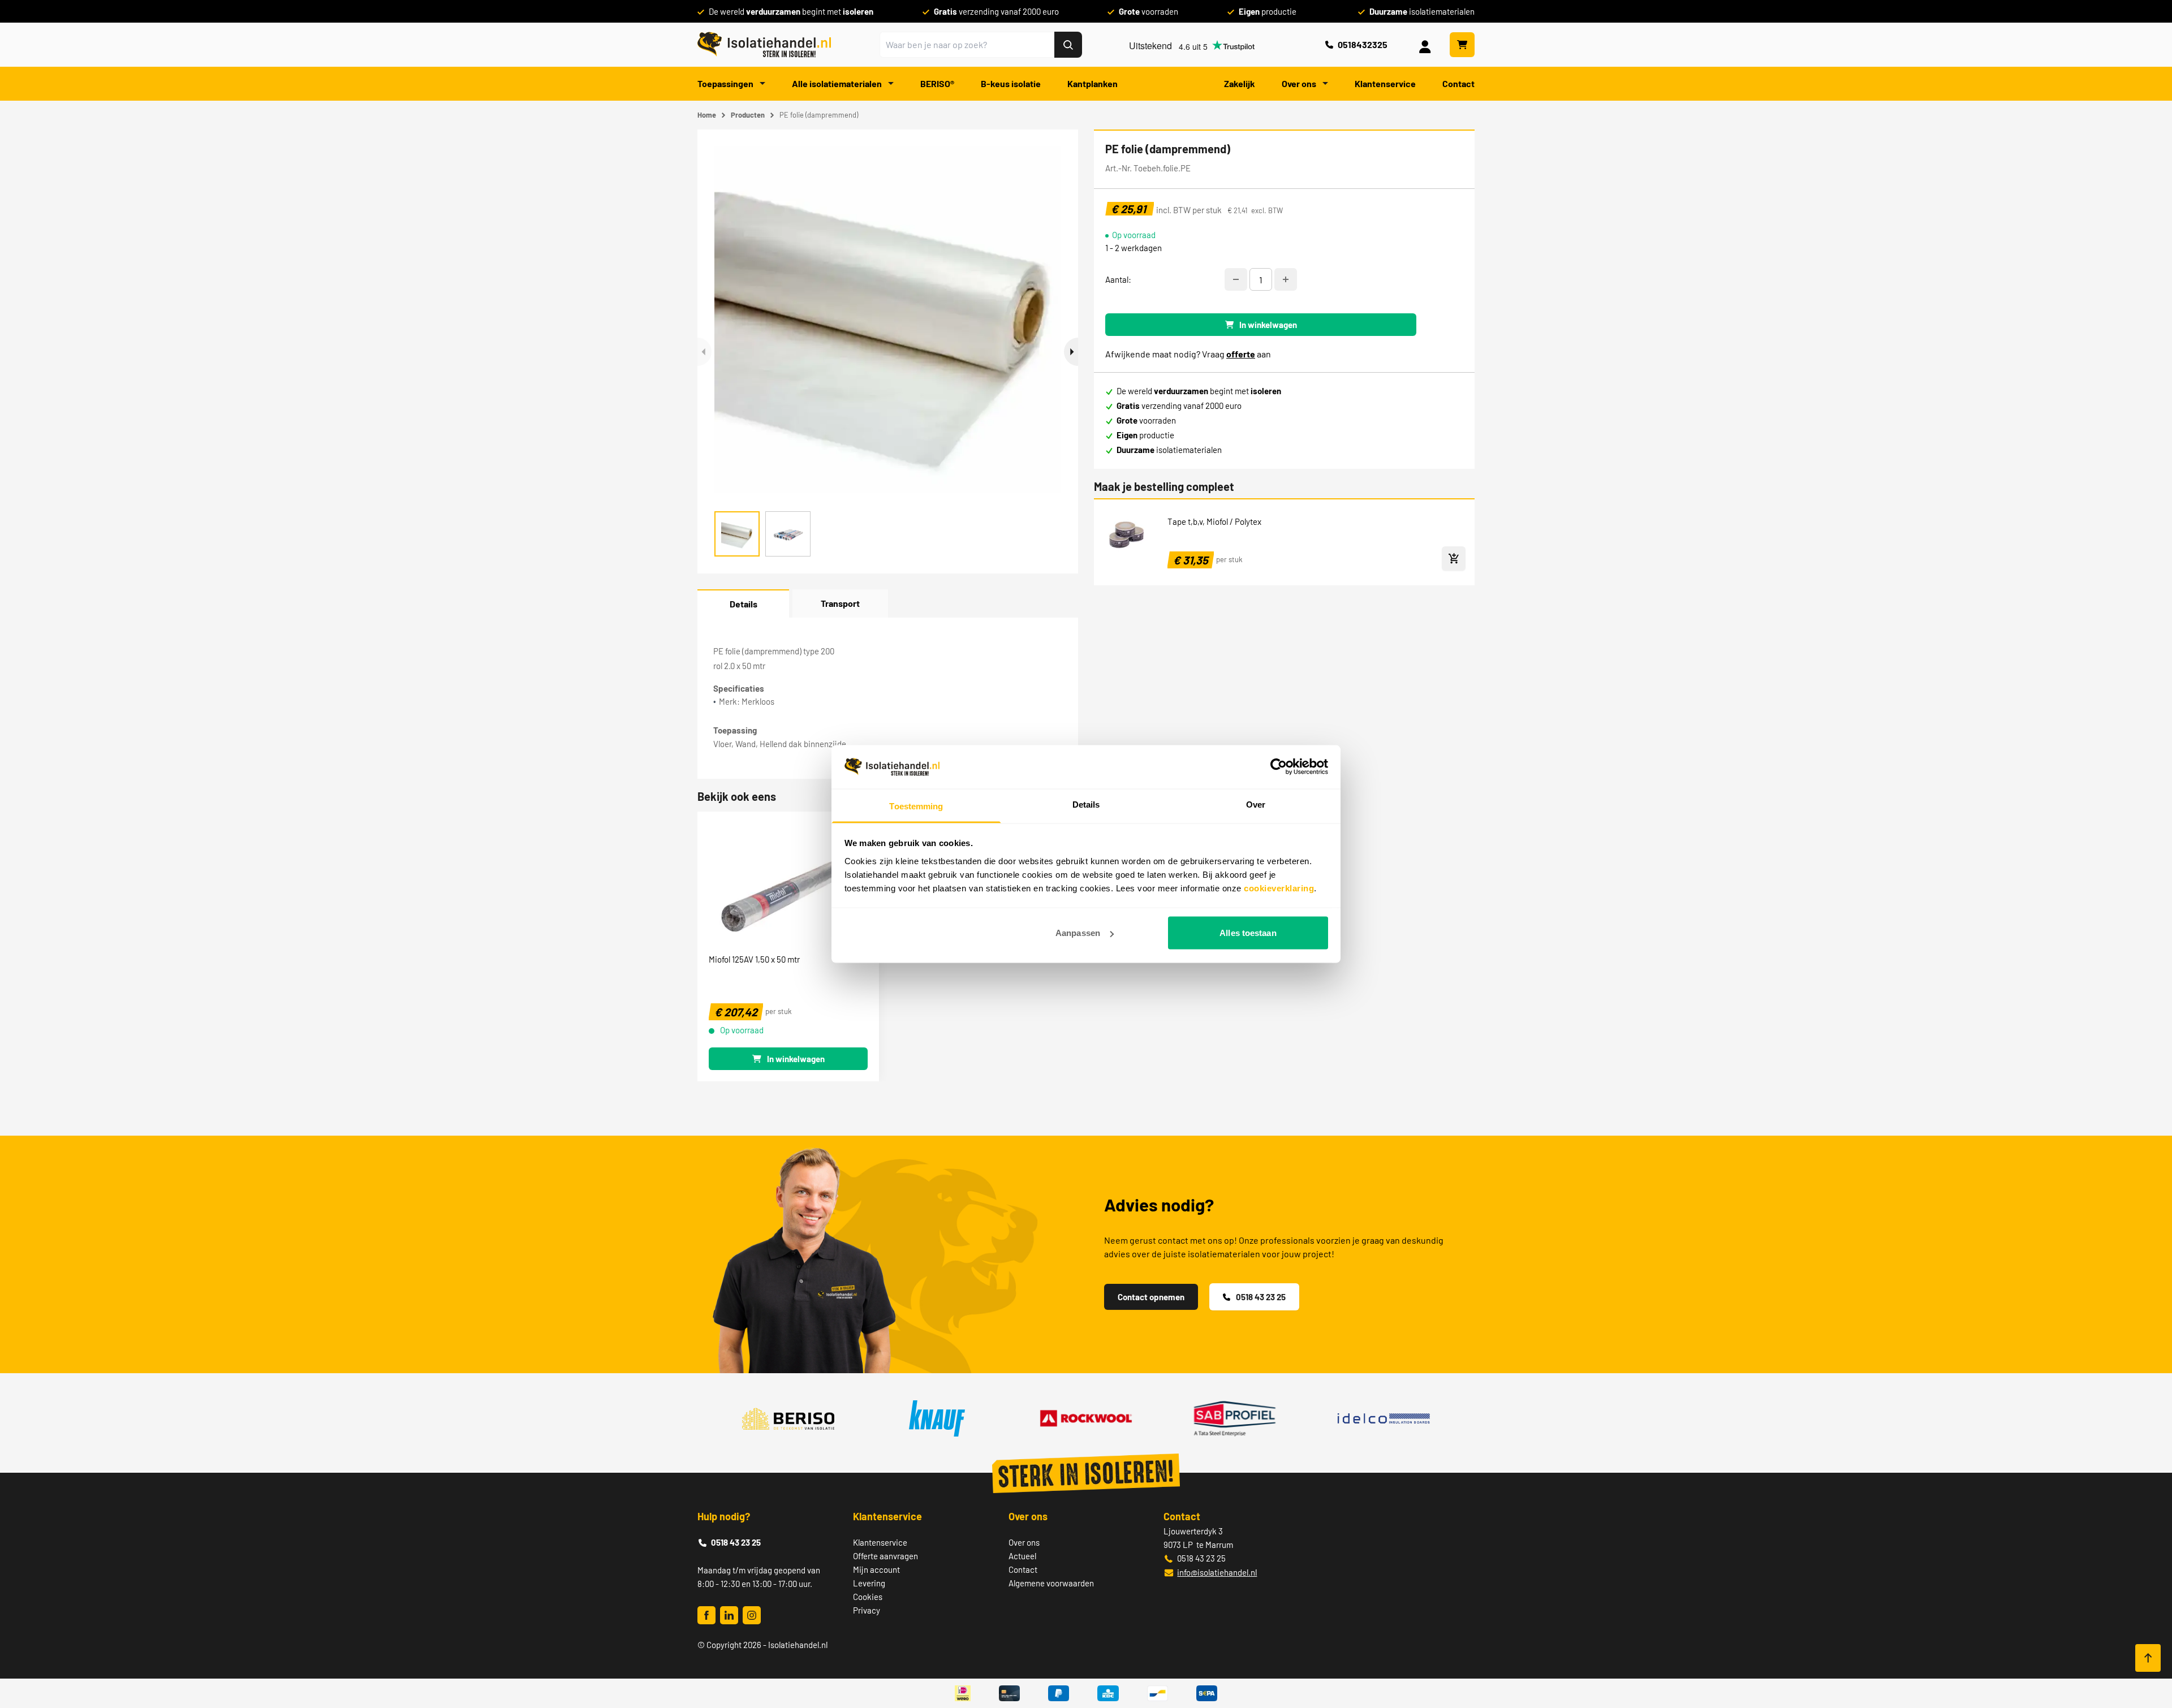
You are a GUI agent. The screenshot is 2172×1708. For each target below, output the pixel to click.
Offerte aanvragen (885, 1556)
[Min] (1236, 279)
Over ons (1300, 83)
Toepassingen (726, 83)
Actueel (1022, 1556)
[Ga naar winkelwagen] (1462, 45)
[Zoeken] (1068, 45)
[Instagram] (752, 1615)
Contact (1458, 83)
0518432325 (1363, 44)
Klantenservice (1385, 83)
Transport (840, 603)
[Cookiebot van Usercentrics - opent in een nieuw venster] (1279, 767)
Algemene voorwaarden (1051, 1583)
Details (744, 604)
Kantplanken (1093, 83)
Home (707, 115)
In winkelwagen (1268, 325)
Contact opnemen (1151, 1297)
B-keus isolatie (1011, 83)
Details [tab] (1086, 804)
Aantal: (1118, 279)
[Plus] (1286, 279)
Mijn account (876, 1569)
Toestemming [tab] (916, 806)
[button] (1071, 352)
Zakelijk (1240, 83)
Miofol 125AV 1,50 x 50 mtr (754, 959)
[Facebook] (706, 1615)
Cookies (868, 1597)
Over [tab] (1256, 804)
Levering (869, 1583)
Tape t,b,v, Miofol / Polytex (1214, 521)
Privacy (867, 1610)
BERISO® (937, 83)
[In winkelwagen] (1454, 558)
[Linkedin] (729, 1615)
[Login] (1427, 45)
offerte (1241, 354)
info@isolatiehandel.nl (1217, 1572)
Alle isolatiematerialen (838, 83)
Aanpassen (1078, 933)
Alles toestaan (1248, 933)
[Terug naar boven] (2148, 1658)
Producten (748, 115)
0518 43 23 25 (1261, 1297)
